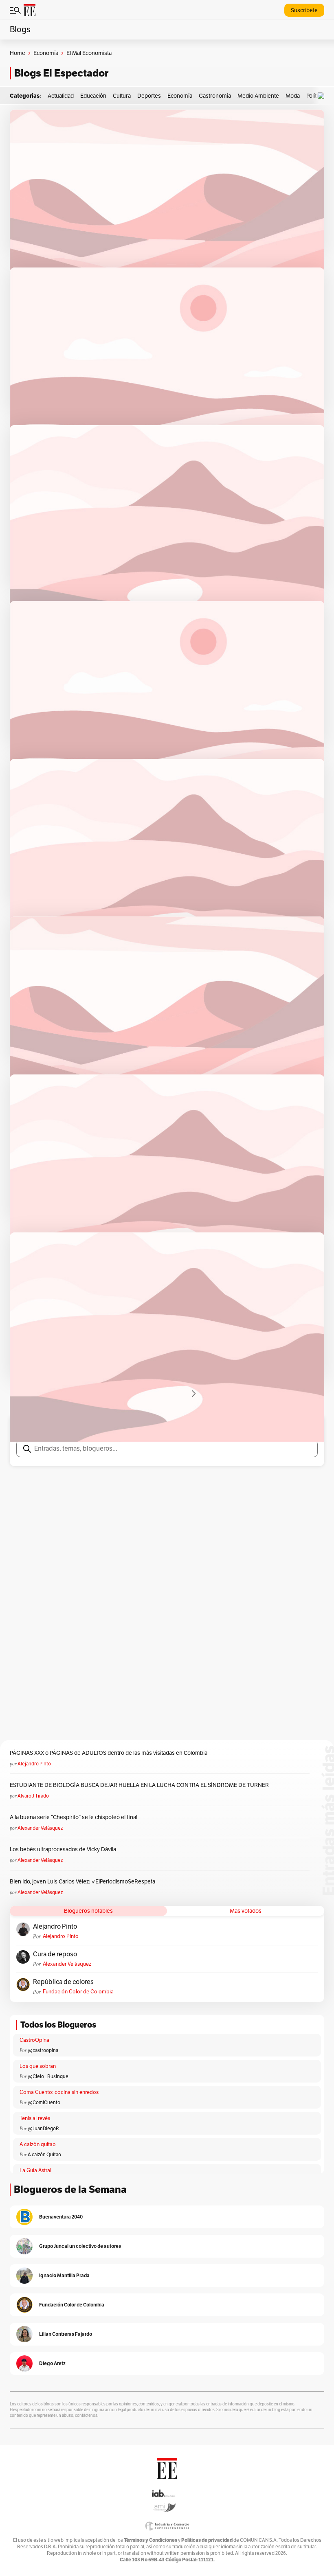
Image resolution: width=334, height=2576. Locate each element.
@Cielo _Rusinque (48, 2076)
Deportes (149, 96)
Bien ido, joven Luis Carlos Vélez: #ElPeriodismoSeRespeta (82, 1882)
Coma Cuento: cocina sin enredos (59, 2092)
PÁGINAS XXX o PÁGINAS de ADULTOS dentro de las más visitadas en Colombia (109, 1753)
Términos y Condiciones (151, 2540)
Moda (293, 96)
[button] (323, 96)
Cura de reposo (55, 1954)
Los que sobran (38, 2066)
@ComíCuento (44, 2102)
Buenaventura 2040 (61, 2217)
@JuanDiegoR (43, 2129)
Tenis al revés (35, 2118)
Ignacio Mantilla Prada (64, 2275)
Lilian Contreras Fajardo (66, 2334)
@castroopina (43, 2050)
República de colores (63, 1982)
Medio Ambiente (258, 96)
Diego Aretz (52, 2363)
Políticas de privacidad (207, 2540)
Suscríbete (304, 10)
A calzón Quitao (44, 2155)
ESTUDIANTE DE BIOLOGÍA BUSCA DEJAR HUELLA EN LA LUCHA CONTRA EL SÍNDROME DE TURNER (139, 1785)
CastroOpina (34, 2040)
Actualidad (61, 96)
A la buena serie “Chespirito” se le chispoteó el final (74, 1817)
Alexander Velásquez (40, 1828)
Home (18, 53)
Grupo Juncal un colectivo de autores (80, 2246)
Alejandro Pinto (34, 1764)
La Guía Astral (35, 2170)
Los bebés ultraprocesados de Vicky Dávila (64, 1849)
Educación (93, 96)
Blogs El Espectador (61, 73)
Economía (46, 53)
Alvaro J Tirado (33, 1796)
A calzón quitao (38, 2144)
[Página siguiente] (193, 1394)
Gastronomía (215, 96)
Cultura (122, 96)
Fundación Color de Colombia (78, 1992)
